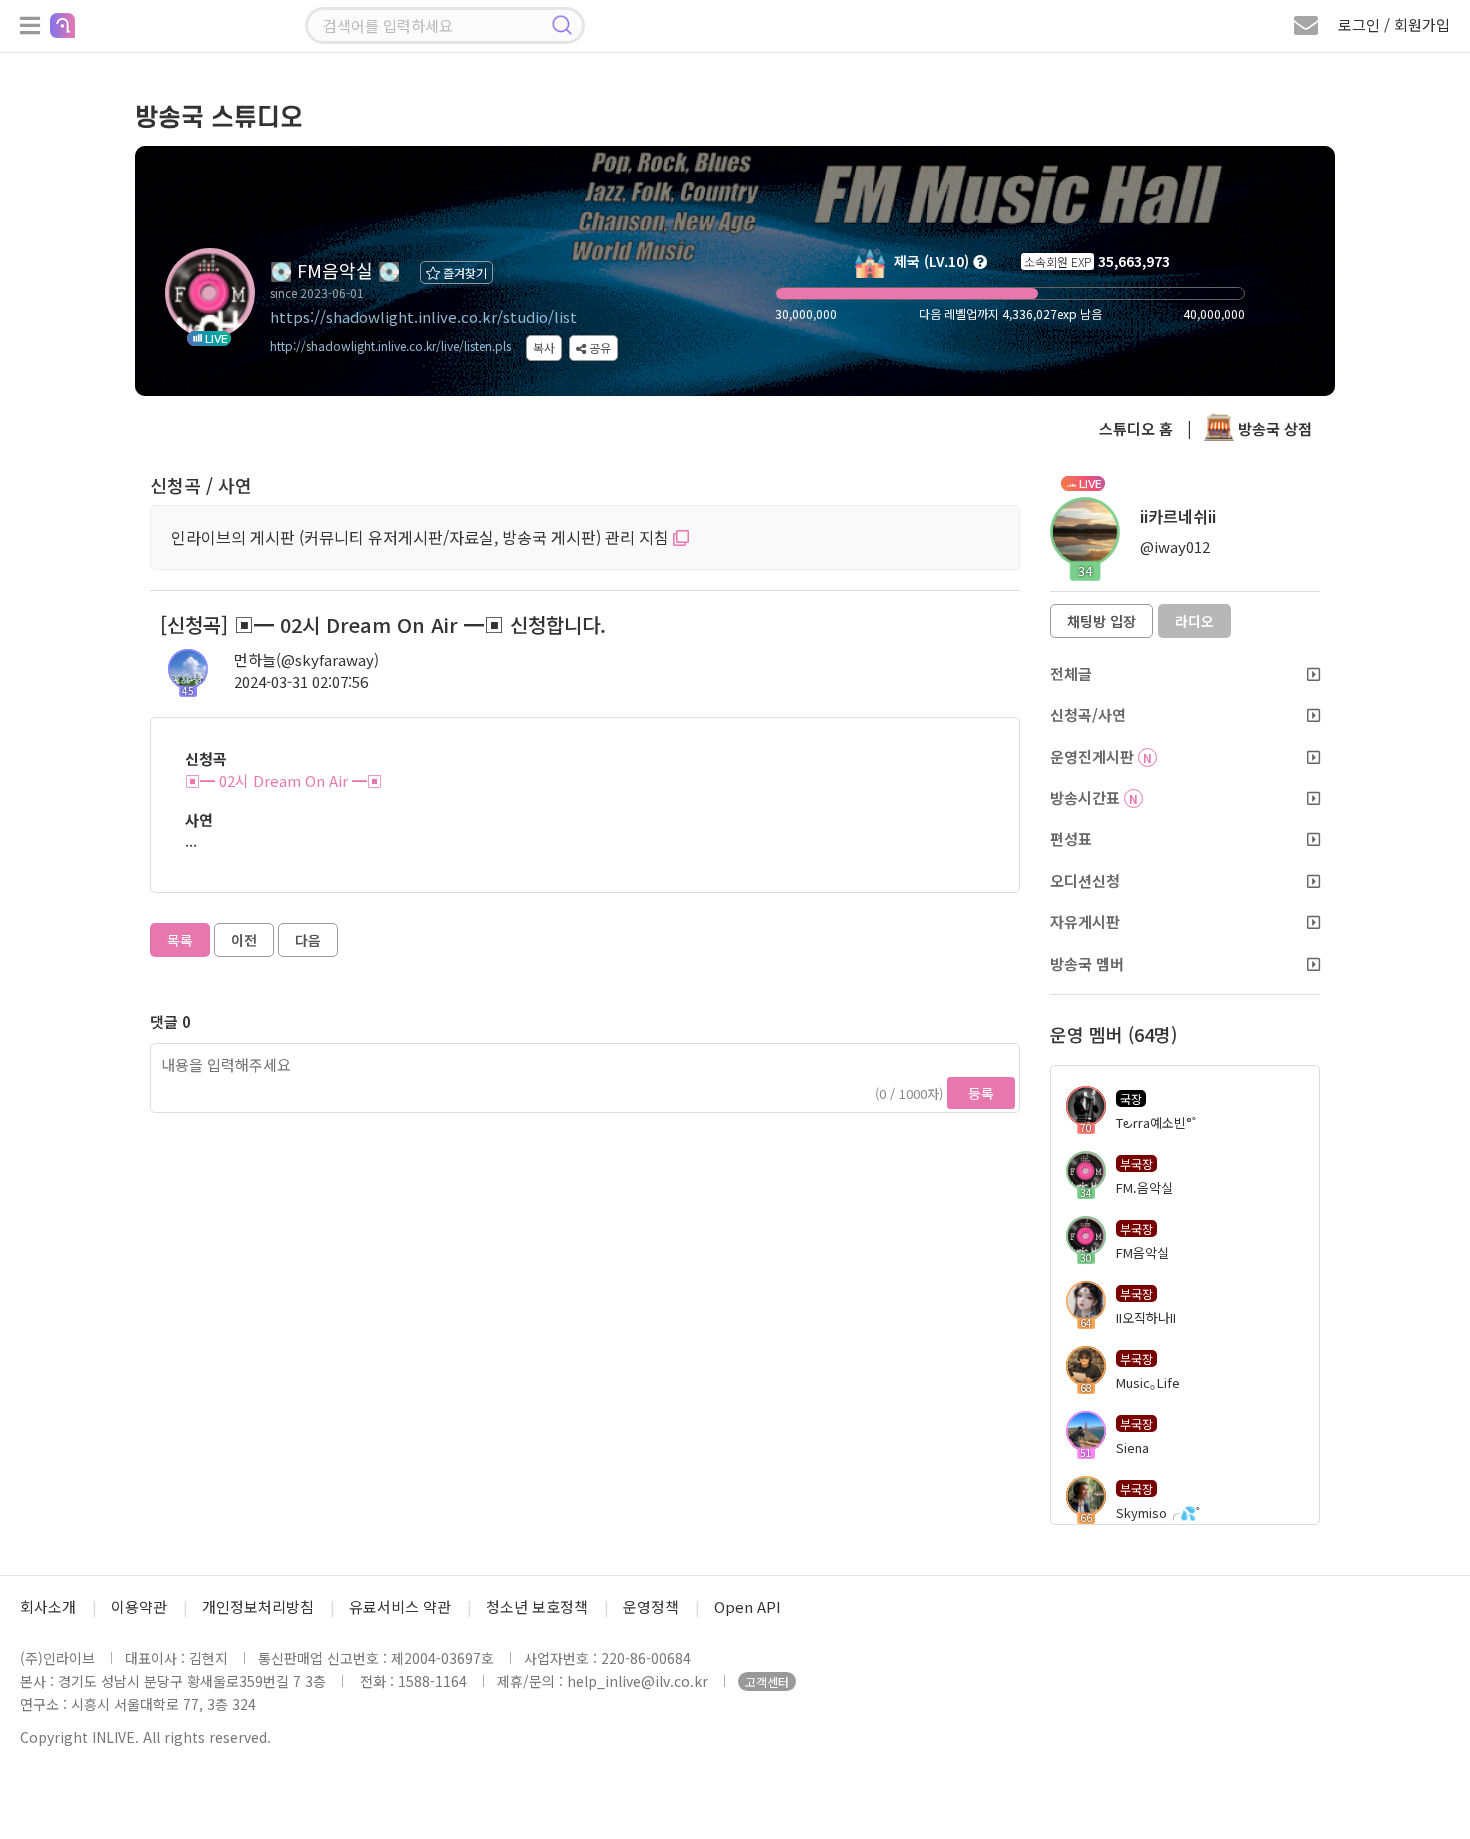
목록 (180, 940)
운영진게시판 (1101, 756)
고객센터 (767, 1681)
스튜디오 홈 (1136, 428)
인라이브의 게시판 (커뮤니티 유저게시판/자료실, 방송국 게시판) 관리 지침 (422, 537)
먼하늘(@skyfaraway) (306, 659)
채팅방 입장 (1101, 621)
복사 (544, 347)
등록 (981, 1093)
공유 (598, 347)
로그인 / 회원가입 (1394, 24)
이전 (244, 940)
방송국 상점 (1273, 428)
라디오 (1194, 621)
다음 (308, 940)
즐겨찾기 (463, 272)
